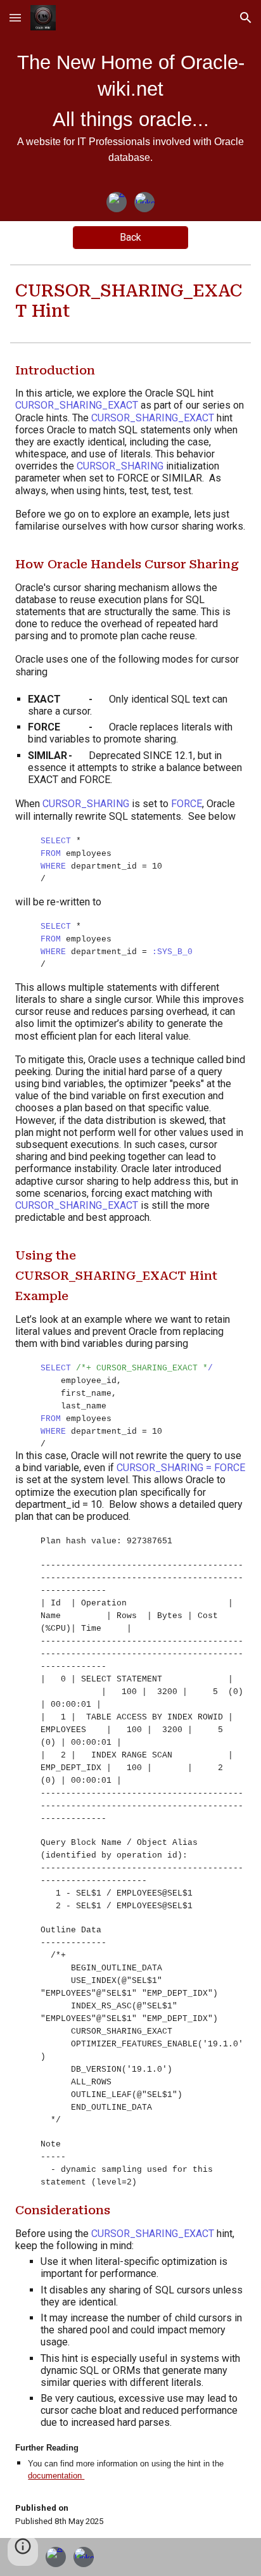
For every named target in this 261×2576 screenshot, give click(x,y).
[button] (15, 17)
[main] (130, 114)
